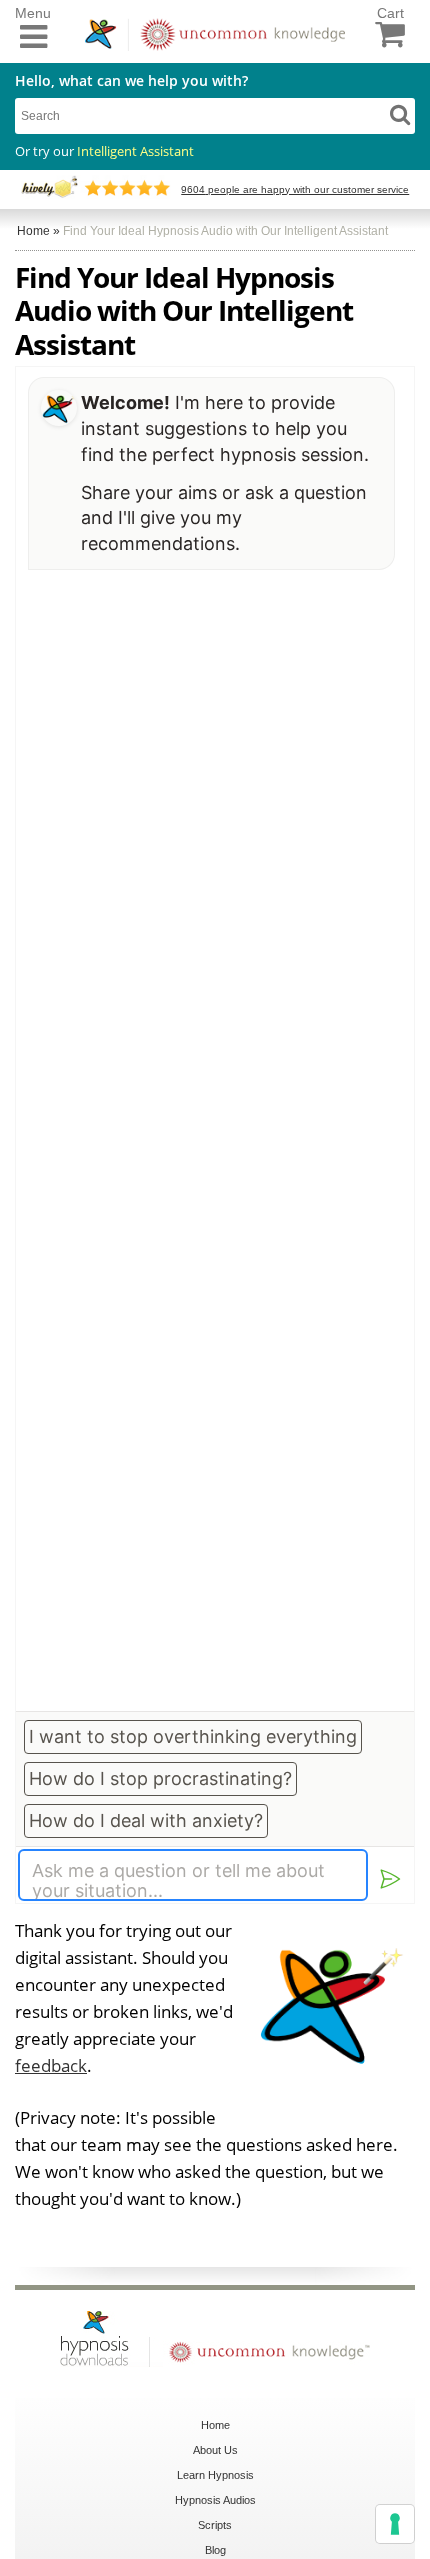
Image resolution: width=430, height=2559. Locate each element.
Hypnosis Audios (215, 2500)
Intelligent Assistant (135, 151)
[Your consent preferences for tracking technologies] (395, 2524)
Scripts (215, 2525)
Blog (215, 2550)
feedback (51, 2065)
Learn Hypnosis (215, 2475)
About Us (215, 2450)
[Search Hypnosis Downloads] (400, 114)
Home (215, 2425)
